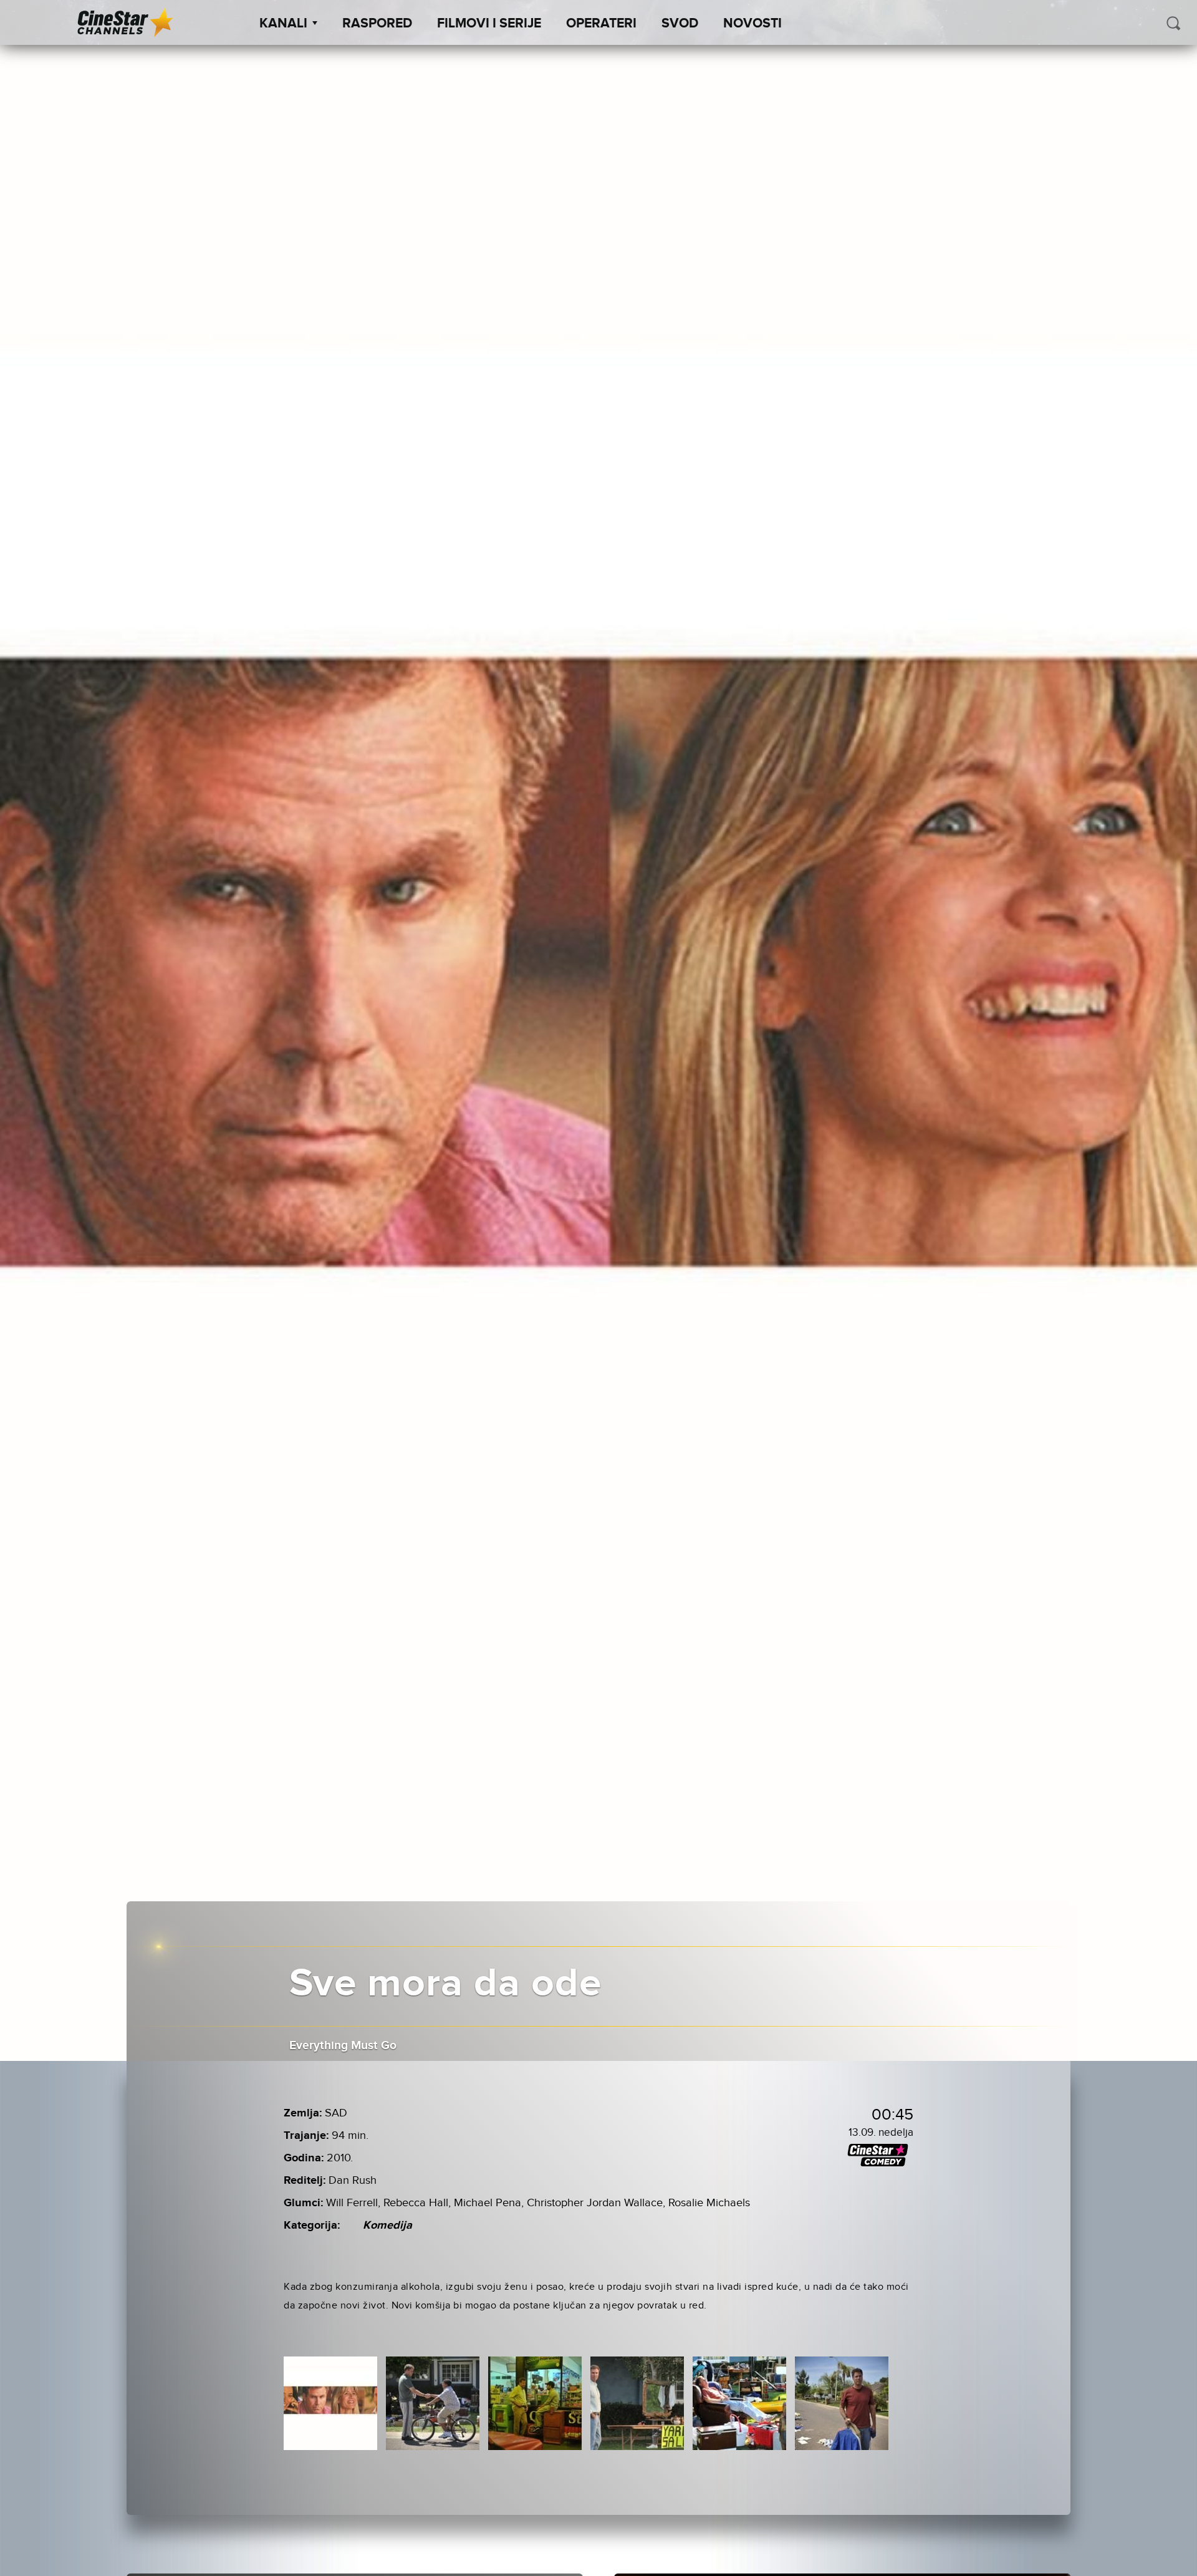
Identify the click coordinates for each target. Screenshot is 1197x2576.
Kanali (283, 24)
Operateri (601, 24)
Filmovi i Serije (489, 24)
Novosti (752, 24)
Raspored (377, 24)
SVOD (680, 24)
